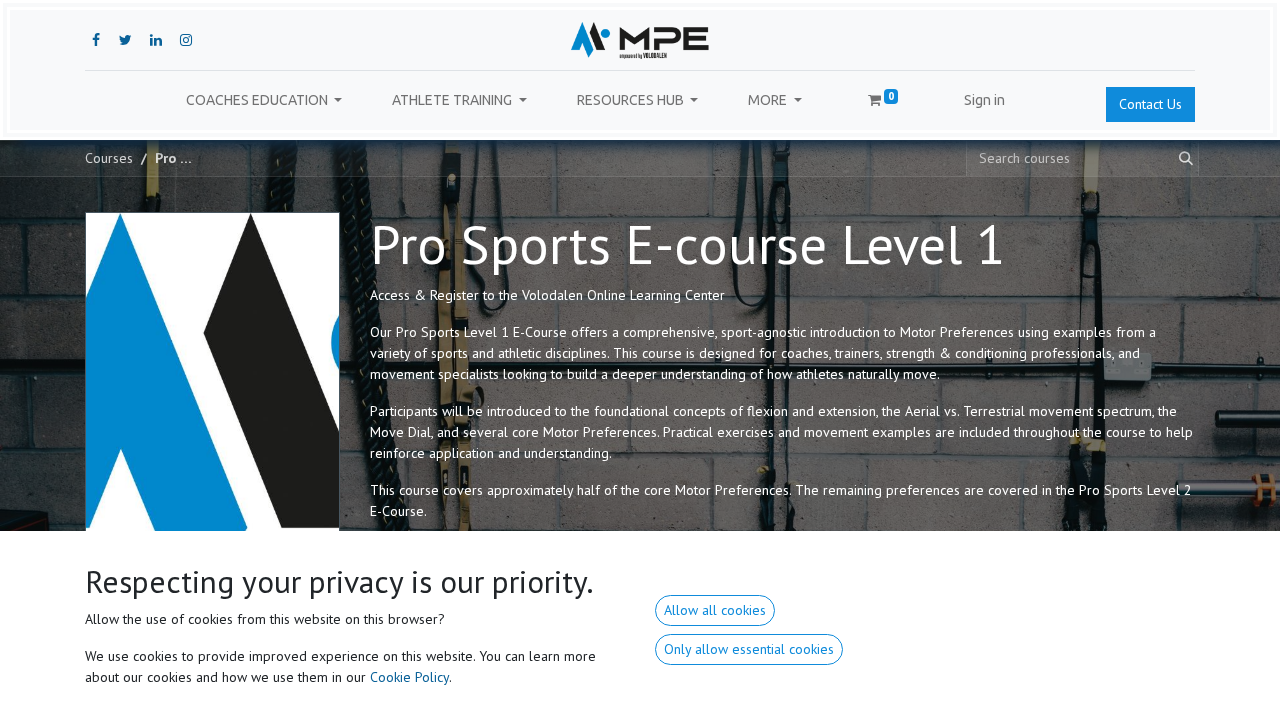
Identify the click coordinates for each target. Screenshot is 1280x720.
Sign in (984, 100)
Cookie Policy (409, 677)
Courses (109, 158)
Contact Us (1150, 104)
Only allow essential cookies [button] (749, 649)
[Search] (1182, 158)
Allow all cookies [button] (715, 610)
